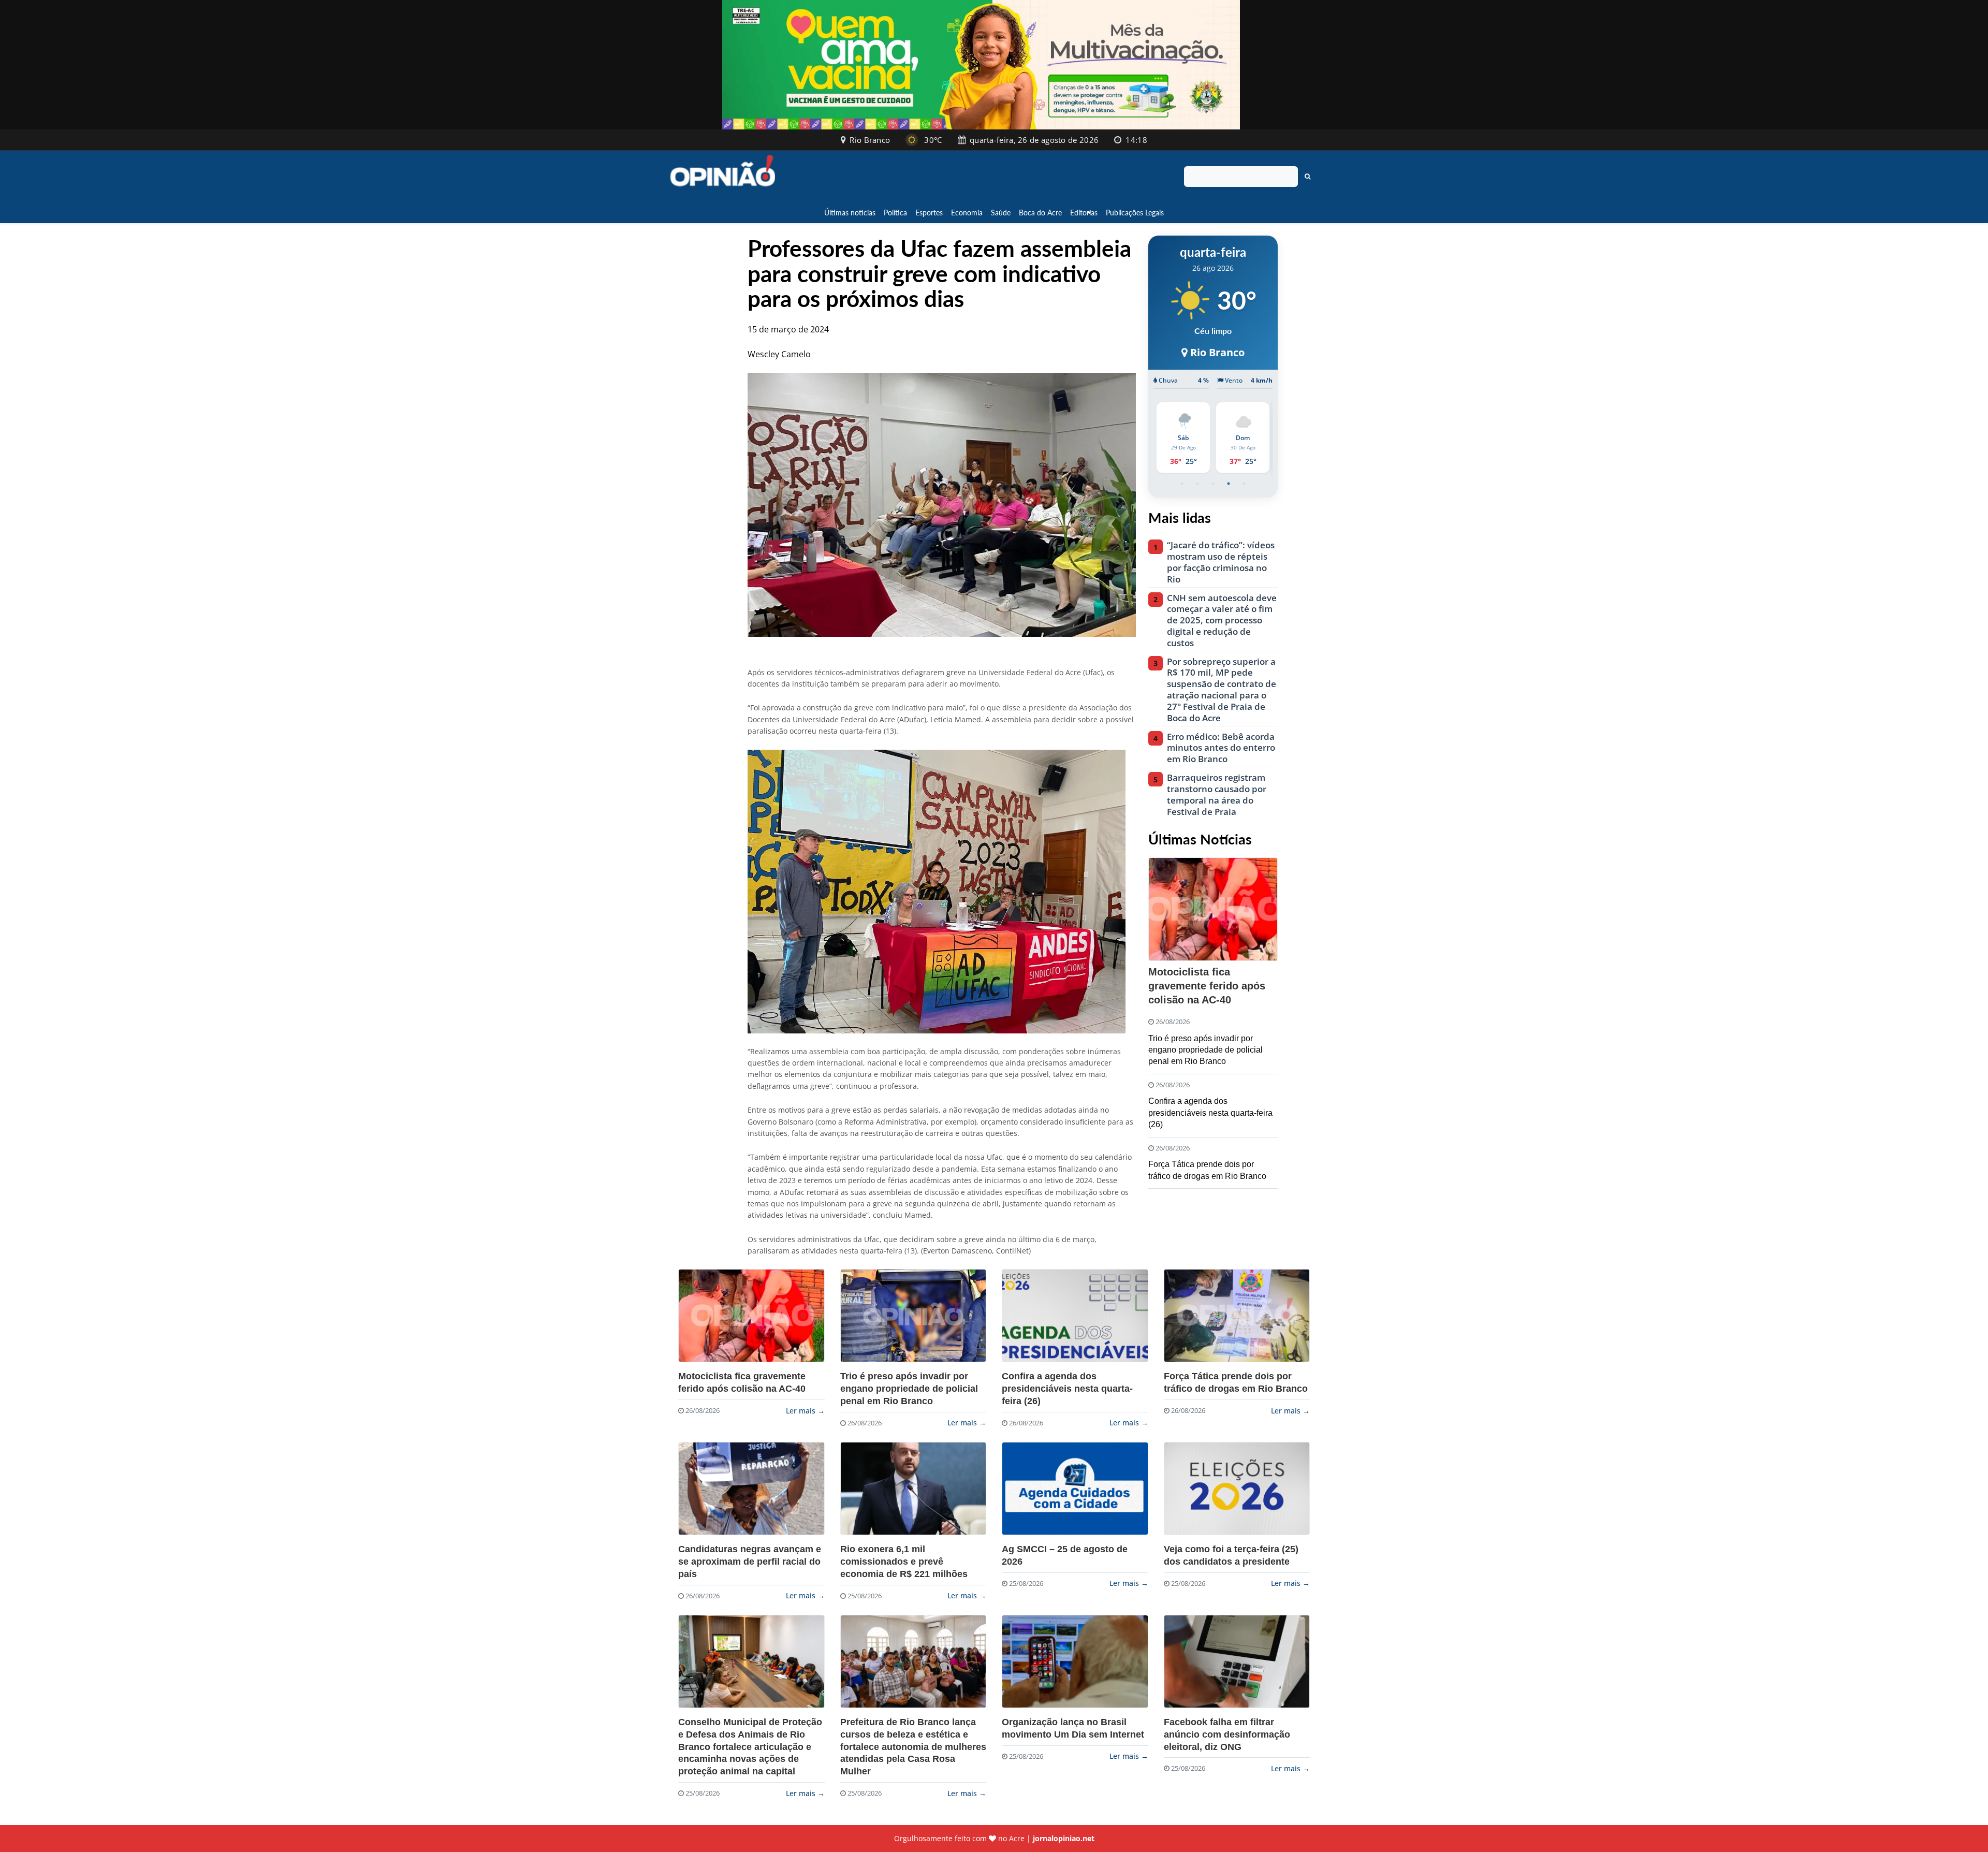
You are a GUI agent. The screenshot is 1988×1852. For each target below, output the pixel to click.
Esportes (929, 213)
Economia (967, 213)
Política (895, 213)
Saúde (1001, 213)
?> (751, 1316)
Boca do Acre (1040, 213)
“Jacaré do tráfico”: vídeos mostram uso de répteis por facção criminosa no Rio (1221, 562)
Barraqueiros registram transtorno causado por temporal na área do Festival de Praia (1217, 794)
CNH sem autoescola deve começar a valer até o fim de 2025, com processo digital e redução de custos (1222, 621)
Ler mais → (805, 1411)
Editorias (1084, 213)
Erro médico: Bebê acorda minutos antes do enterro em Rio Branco (1221, 748)
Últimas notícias (850, 213)
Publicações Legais (1135, 213)
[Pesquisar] (1308, 177)
